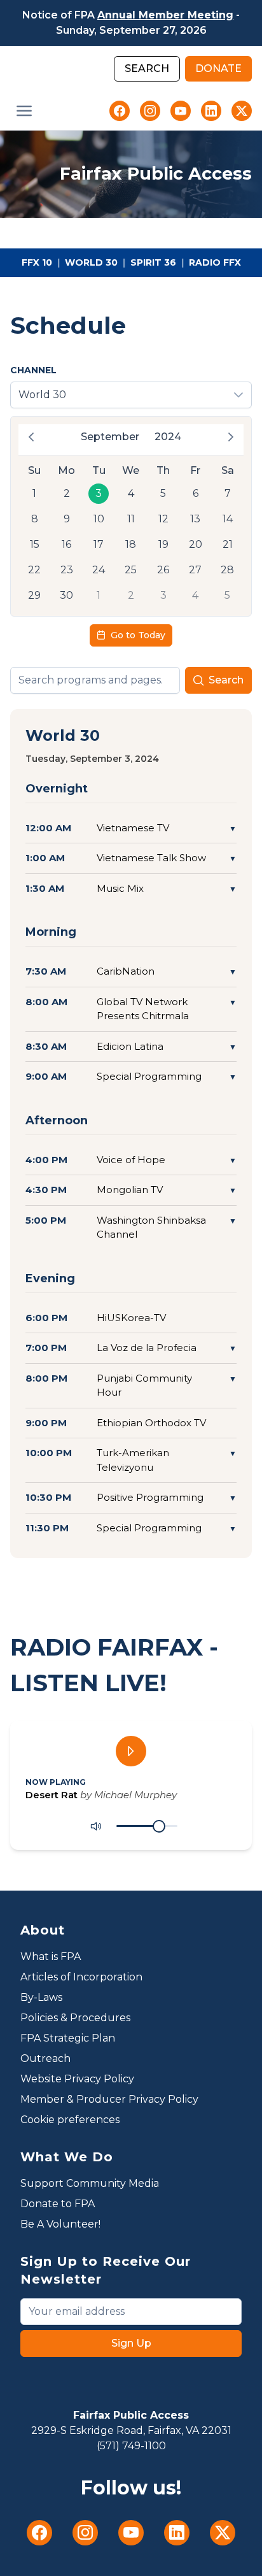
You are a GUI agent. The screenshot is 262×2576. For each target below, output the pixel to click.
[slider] (159, 1826)
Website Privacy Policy (77, 2079)
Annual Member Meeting (165, 15)
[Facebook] (120, 111)
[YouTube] (181, 111)
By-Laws (41, 1997)
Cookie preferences (70, 2120)
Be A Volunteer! (60, 2224)
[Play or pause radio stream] (131, 1751)
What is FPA (51, 1957)
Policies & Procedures (75, 2018)
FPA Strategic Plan (68, 2038)
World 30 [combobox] (42, 395)
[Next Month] (231, 437)
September (110, 437)
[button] (24, 111)
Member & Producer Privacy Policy (109, 2099)
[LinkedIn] (211, 111)
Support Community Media (90, 2183)
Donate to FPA (58, 2204)
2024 (168, 437)
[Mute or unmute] (96, 1826)
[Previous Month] (31, 437)
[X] (242, 111)
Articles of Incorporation (81, 1977)
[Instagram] (150, 111)
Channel (33, 370)
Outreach (45, 2058)
